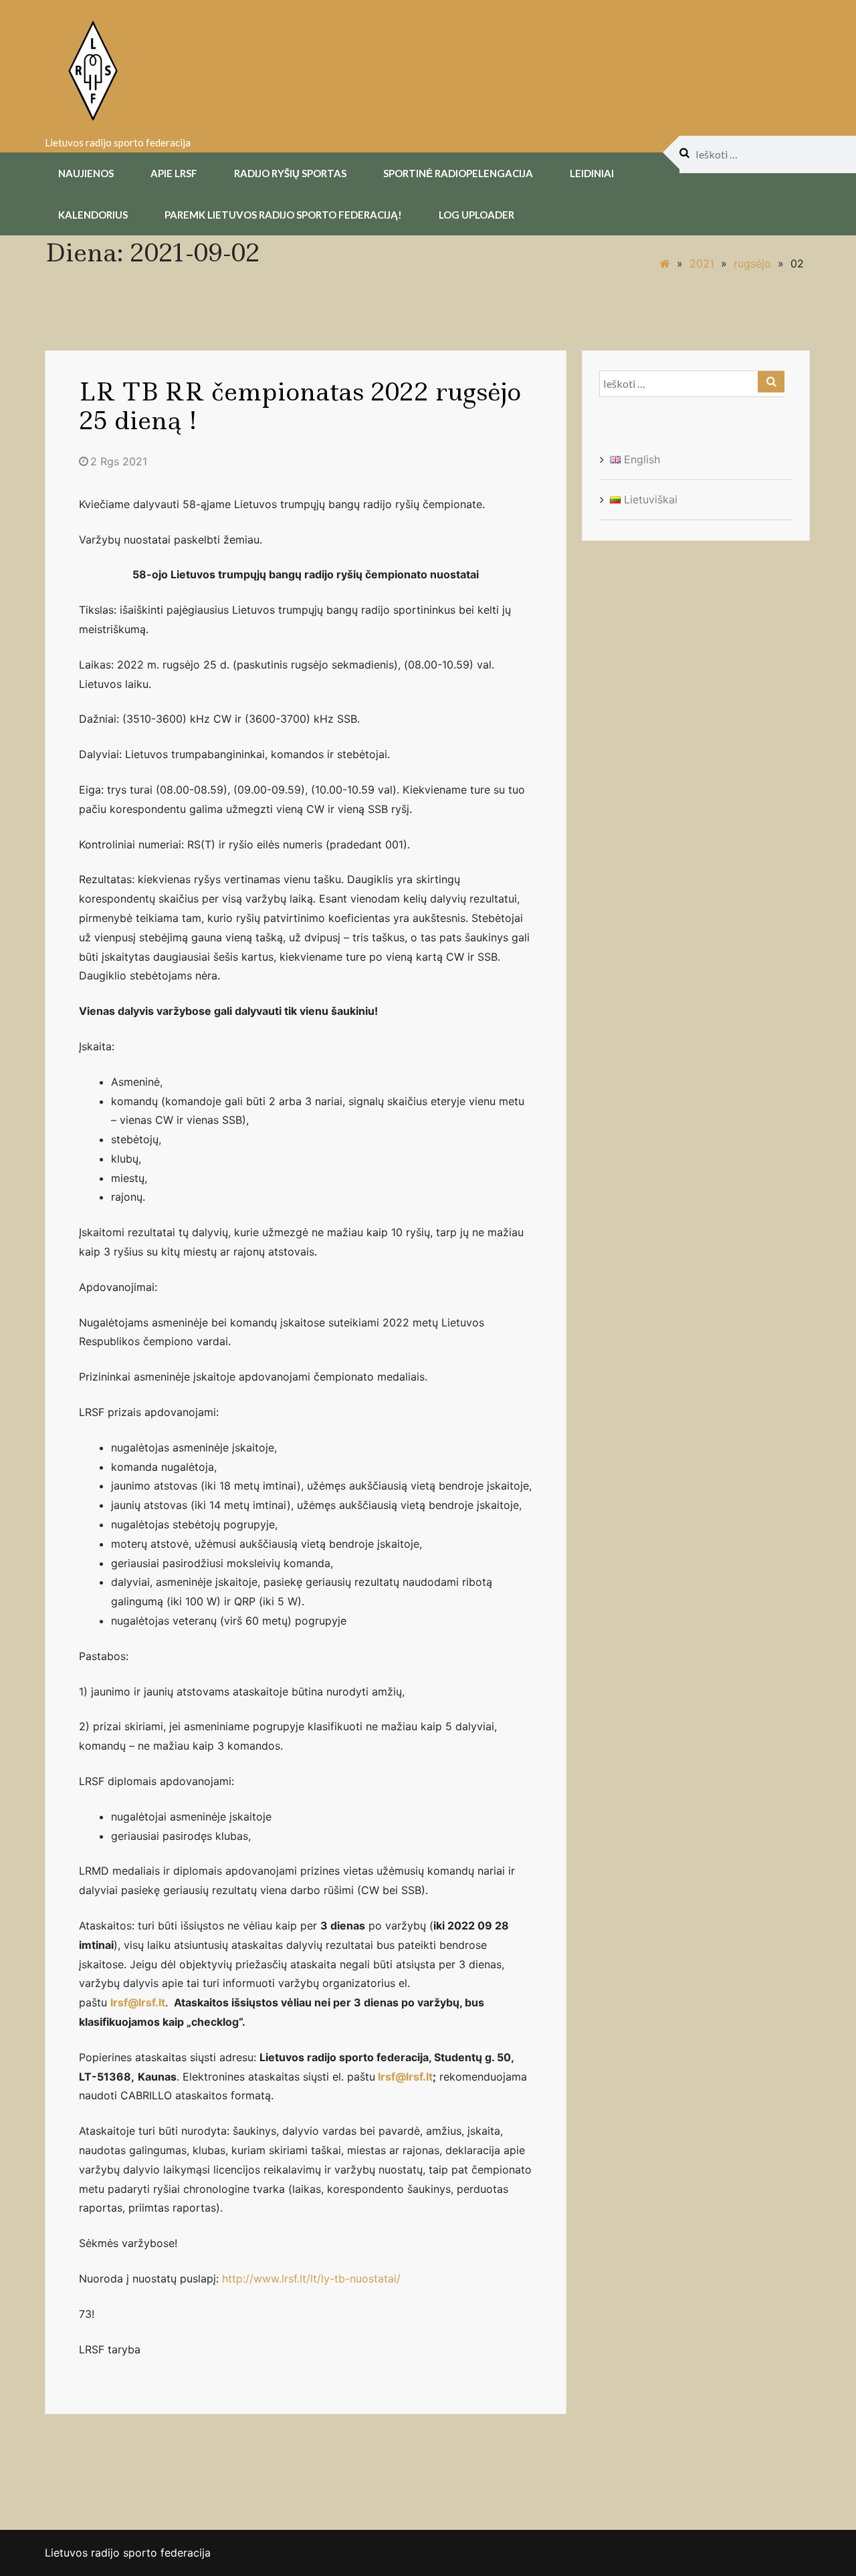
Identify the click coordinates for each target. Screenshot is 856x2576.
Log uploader (476, 215)
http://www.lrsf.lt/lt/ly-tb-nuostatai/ (311, 2278)
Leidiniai (592, 173)
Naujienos (86, 173)
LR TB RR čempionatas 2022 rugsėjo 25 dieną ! (300, 406)
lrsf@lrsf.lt (405, 2077)
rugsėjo (752, 263)
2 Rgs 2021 (119, 461)
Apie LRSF (174, 173)
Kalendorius (93, 215)
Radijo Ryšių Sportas (290, 173)
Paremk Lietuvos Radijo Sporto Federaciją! (283, 215)
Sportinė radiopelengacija (458, 173)
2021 (702, 263)
